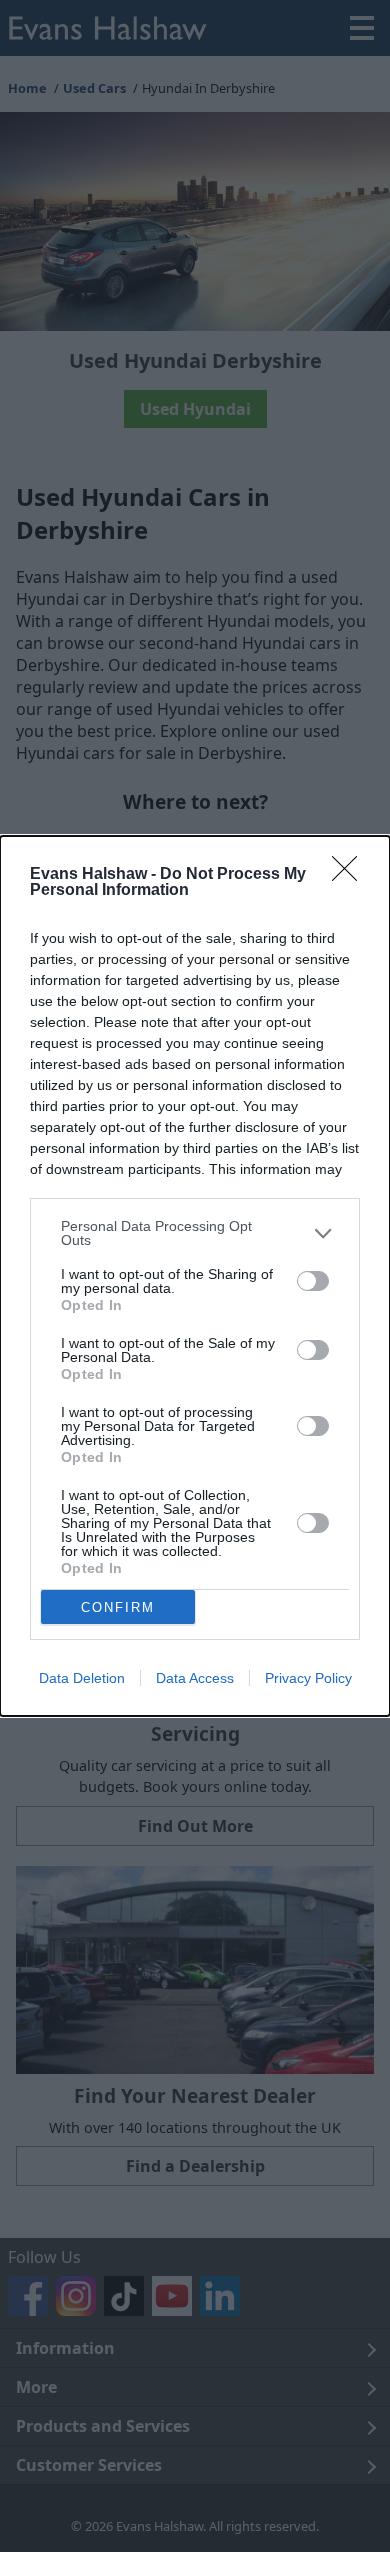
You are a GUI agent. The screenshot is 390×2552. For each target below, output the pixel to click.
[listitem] (195, 1233)
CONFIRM (118, 1607)
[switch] (313, 1281)
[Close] (351, 875)
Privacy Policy (308, 1678)
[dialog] (195, 1276)
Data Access (195, 1678)
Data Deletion (82, 1678)
